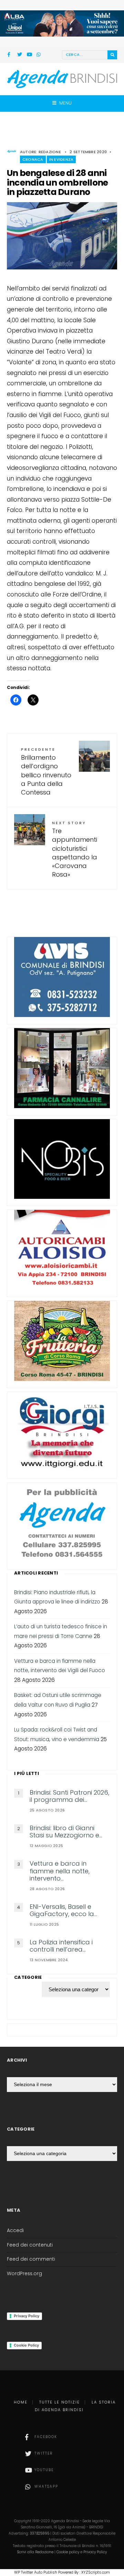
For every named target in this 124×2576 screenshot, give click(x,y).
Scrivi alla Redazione (35, 2552)
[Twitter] (20, 55)
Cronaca (33, 159)
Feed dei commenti (31, 2259)
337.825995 (40, 2533)
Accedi (15, 2230)
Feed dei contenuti (30, 2245)
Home (21, 2402)
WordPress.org (24, 2274)
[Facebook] (10, 55)
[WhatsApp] (39, 55)
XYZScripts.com (96, 2572)
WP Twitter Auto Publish (36, 2572)
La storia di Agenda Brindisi (75, 2406)
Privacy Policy (27, 2316)
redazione (50, 152)
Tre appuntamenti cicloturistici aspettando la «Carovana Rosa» (75, 849)
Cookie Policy (26, 2345)
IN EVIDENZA (61, 159)
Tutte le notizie (60, 2402)
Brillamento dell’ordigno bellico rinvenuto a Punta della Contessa (46, 772)
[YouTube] (29, 55)
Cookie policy (68, 2552)
